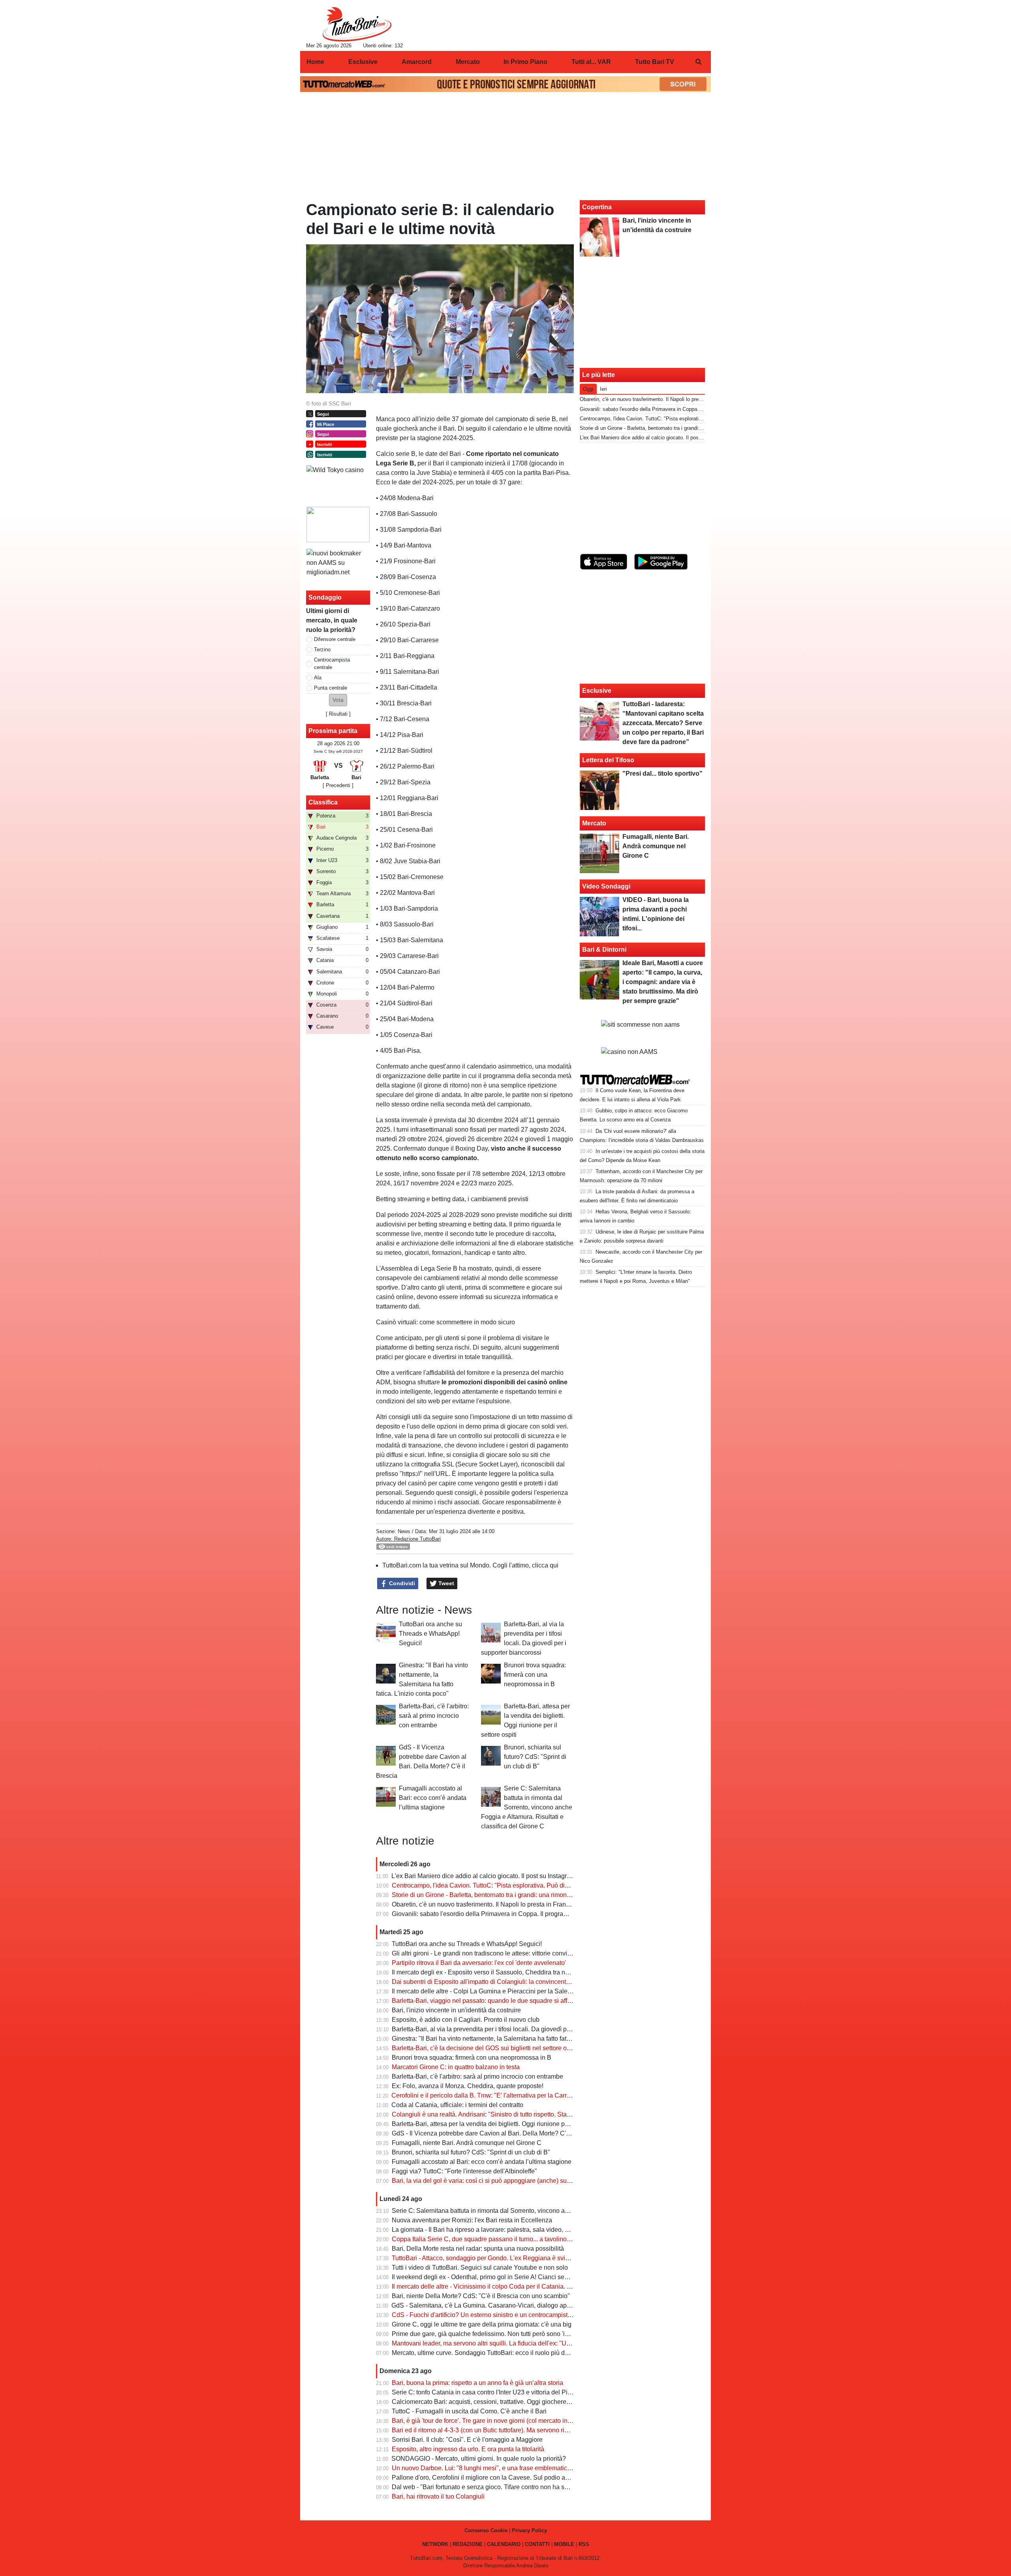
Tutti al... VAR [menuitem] (591, 62)
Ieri (603, 389)
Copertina (597, 207)
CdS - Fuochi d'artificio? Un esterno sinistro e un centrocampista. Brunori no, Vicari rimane (518, 2315)
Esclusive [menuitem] (363, 62)
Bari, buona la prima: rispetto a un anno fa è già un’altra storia (477, 2383)
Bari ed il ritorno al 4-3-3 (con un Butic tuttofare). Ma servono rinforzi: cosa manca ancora (515, 2430)
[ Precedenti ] (338, 785)
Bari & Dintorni (604, 950)
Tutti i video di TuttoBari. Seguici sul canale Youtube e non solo (480, 2268)
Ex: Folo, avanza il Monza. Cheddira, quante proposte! (468, 2086)
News (404, 1531)
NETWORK (435, 2544)
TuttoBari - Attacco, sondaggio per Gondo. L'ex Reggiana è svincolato (489, 2258)
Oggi (588, 389)
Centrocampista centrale (332, 664)
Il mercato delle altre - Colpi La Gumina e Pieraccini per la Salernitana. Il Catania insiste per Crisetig (531, 1991)
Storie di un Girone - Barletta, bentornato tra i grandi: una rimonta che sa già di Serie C (512, 1895)
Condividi (401, 1583)
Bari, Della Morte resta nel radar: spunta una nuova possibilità (478, 2249)
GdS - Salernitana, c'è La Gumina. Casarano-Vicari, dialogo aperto (484, 2305)
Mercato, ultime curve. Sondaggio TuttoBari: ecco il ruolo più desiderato (491, 2353)
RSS (584, 2544)
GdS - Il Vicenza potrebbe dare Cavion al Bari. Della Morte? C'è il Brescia (494, 2133)
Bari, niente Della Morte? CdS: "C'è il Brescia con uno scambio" (481, 2296)
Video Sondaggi (606, 886)
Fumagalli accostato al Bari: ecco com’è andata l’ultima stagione (433, 1798)
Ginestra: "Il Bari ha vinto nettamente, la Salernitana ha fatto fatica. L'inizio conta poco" (512, 2039)
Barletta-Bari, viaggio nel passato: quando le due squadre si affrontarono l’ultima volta (511, 2001)
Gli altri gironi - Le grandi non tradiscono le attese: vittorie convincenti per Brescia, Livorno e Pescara (532, 1953)
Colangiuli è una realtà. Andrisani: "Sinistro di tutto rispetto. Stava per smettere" (502, 2114)
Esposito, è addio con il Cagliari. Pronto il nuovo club (466, 2020)
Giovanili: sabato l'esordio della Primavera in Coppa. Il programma (484, 1914)
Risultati (338, 714)
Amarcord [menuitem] (417, 62)
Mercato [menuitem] (468, 62)
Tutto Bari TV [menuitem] (655, 62)
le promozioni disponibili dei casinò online (505, 1382)
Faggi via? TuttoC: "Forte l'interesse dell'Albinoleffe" (464, 2171)
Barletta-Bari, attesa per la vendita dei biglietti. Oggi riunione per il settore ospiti (502, 2124)
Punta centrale (331, 688)
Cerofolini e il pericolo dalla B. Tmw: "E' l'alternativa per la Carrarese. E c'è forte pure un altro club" (529, 2095)
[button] (338, 700)
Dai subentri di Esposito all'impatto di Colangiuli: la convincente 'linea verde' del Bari (510, 1982)
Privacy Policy (529, 2530)
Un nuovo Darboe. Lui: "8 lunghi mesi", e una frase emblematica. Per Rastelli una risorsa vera (522, 2468)
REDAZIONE (468, 2544)
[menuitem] (698, 62)
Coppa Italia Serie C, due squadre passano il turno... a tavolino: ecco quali (495, 2239)
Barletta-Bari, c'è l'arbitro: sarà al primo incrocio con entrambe (434, 1716)
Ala (318, 678)
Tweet (445, 1583)
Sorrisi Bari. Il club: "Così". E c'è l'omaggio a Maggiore (467, 2440)
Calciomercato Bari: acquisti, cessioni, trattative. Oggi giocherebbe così (491, 2402)
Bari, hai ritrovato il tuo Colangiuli (438, 2496)
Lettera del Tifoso (608, 760)
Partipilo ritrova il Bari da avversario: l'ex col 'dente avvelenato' (479, 1963)
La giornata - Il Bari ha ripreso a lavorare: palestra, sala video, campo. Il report (500, 2230)
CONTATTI (537, 2544)
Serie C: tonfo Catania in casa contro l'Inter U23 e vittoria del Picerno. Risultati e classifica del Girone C (536, 2392)
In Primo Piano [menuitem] (525, 62)
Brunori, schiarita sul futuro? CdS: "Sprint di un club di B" (535, 1757)
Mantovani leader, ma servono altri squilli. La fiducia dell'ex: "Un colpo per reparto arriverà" (518, 2343)
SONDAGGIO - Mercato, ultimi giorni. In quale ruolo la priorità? (479, 2459)
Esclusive (597, 691)
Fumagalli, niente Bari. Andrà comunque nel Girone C (467, 2143)
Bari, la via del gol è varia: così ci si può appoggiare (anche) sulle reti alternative (503, 2181)
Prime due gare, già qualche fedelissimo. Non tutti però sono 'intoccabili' (492, 2334)
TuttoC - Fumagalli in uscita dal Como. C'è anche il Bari (469, 2411)
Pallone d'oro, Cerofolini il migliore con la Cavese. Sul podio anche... (488, 2478)
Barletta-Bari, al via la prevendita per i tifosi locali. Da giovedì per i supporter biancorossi (515, 2029)
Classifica (323, 802)
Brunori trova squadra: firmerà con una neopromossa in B (535, 1675)
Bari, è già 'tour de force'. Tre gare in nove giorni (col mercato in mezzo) (491, 2421)
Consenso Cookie (486, 2530)
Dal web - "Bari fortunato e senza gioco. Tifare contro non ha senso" (486, 2487)
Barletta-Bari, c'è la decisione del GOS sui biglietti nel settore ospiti (485, 2048)
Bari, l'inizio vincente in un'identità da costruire (456, 2010)
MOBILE (564, 2544)
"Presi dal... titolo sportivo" (662, 773)
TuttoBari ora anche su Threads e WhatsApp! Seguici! (430, 1634)
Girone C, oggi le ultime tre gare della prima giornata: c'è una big (482, 2324)
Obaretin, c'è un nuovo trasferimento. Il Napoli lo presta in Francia (483, 1904)
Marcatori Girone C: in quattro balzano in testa (456, 2067)
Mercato (594, 823)
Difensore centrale (335, 639)
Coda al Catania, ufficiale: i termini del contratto (457, 2105)
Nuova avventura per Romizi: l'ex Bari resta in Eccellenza (472, 2220)
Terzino (322, 650)
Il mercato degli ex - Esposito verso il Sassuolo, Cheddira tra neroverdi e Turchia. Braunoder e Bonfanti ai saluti (547, 1972)
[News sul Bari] (357, 24)
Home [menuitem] (315, 62)
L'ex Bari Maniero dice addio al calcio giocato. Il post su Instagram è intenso (497, 1876)
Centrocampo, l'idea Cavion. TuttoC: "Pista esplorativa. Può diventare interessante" (508, 1885)
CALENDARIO (504, 2544)
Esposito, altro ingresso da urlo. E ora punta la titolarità (468, 2449)
